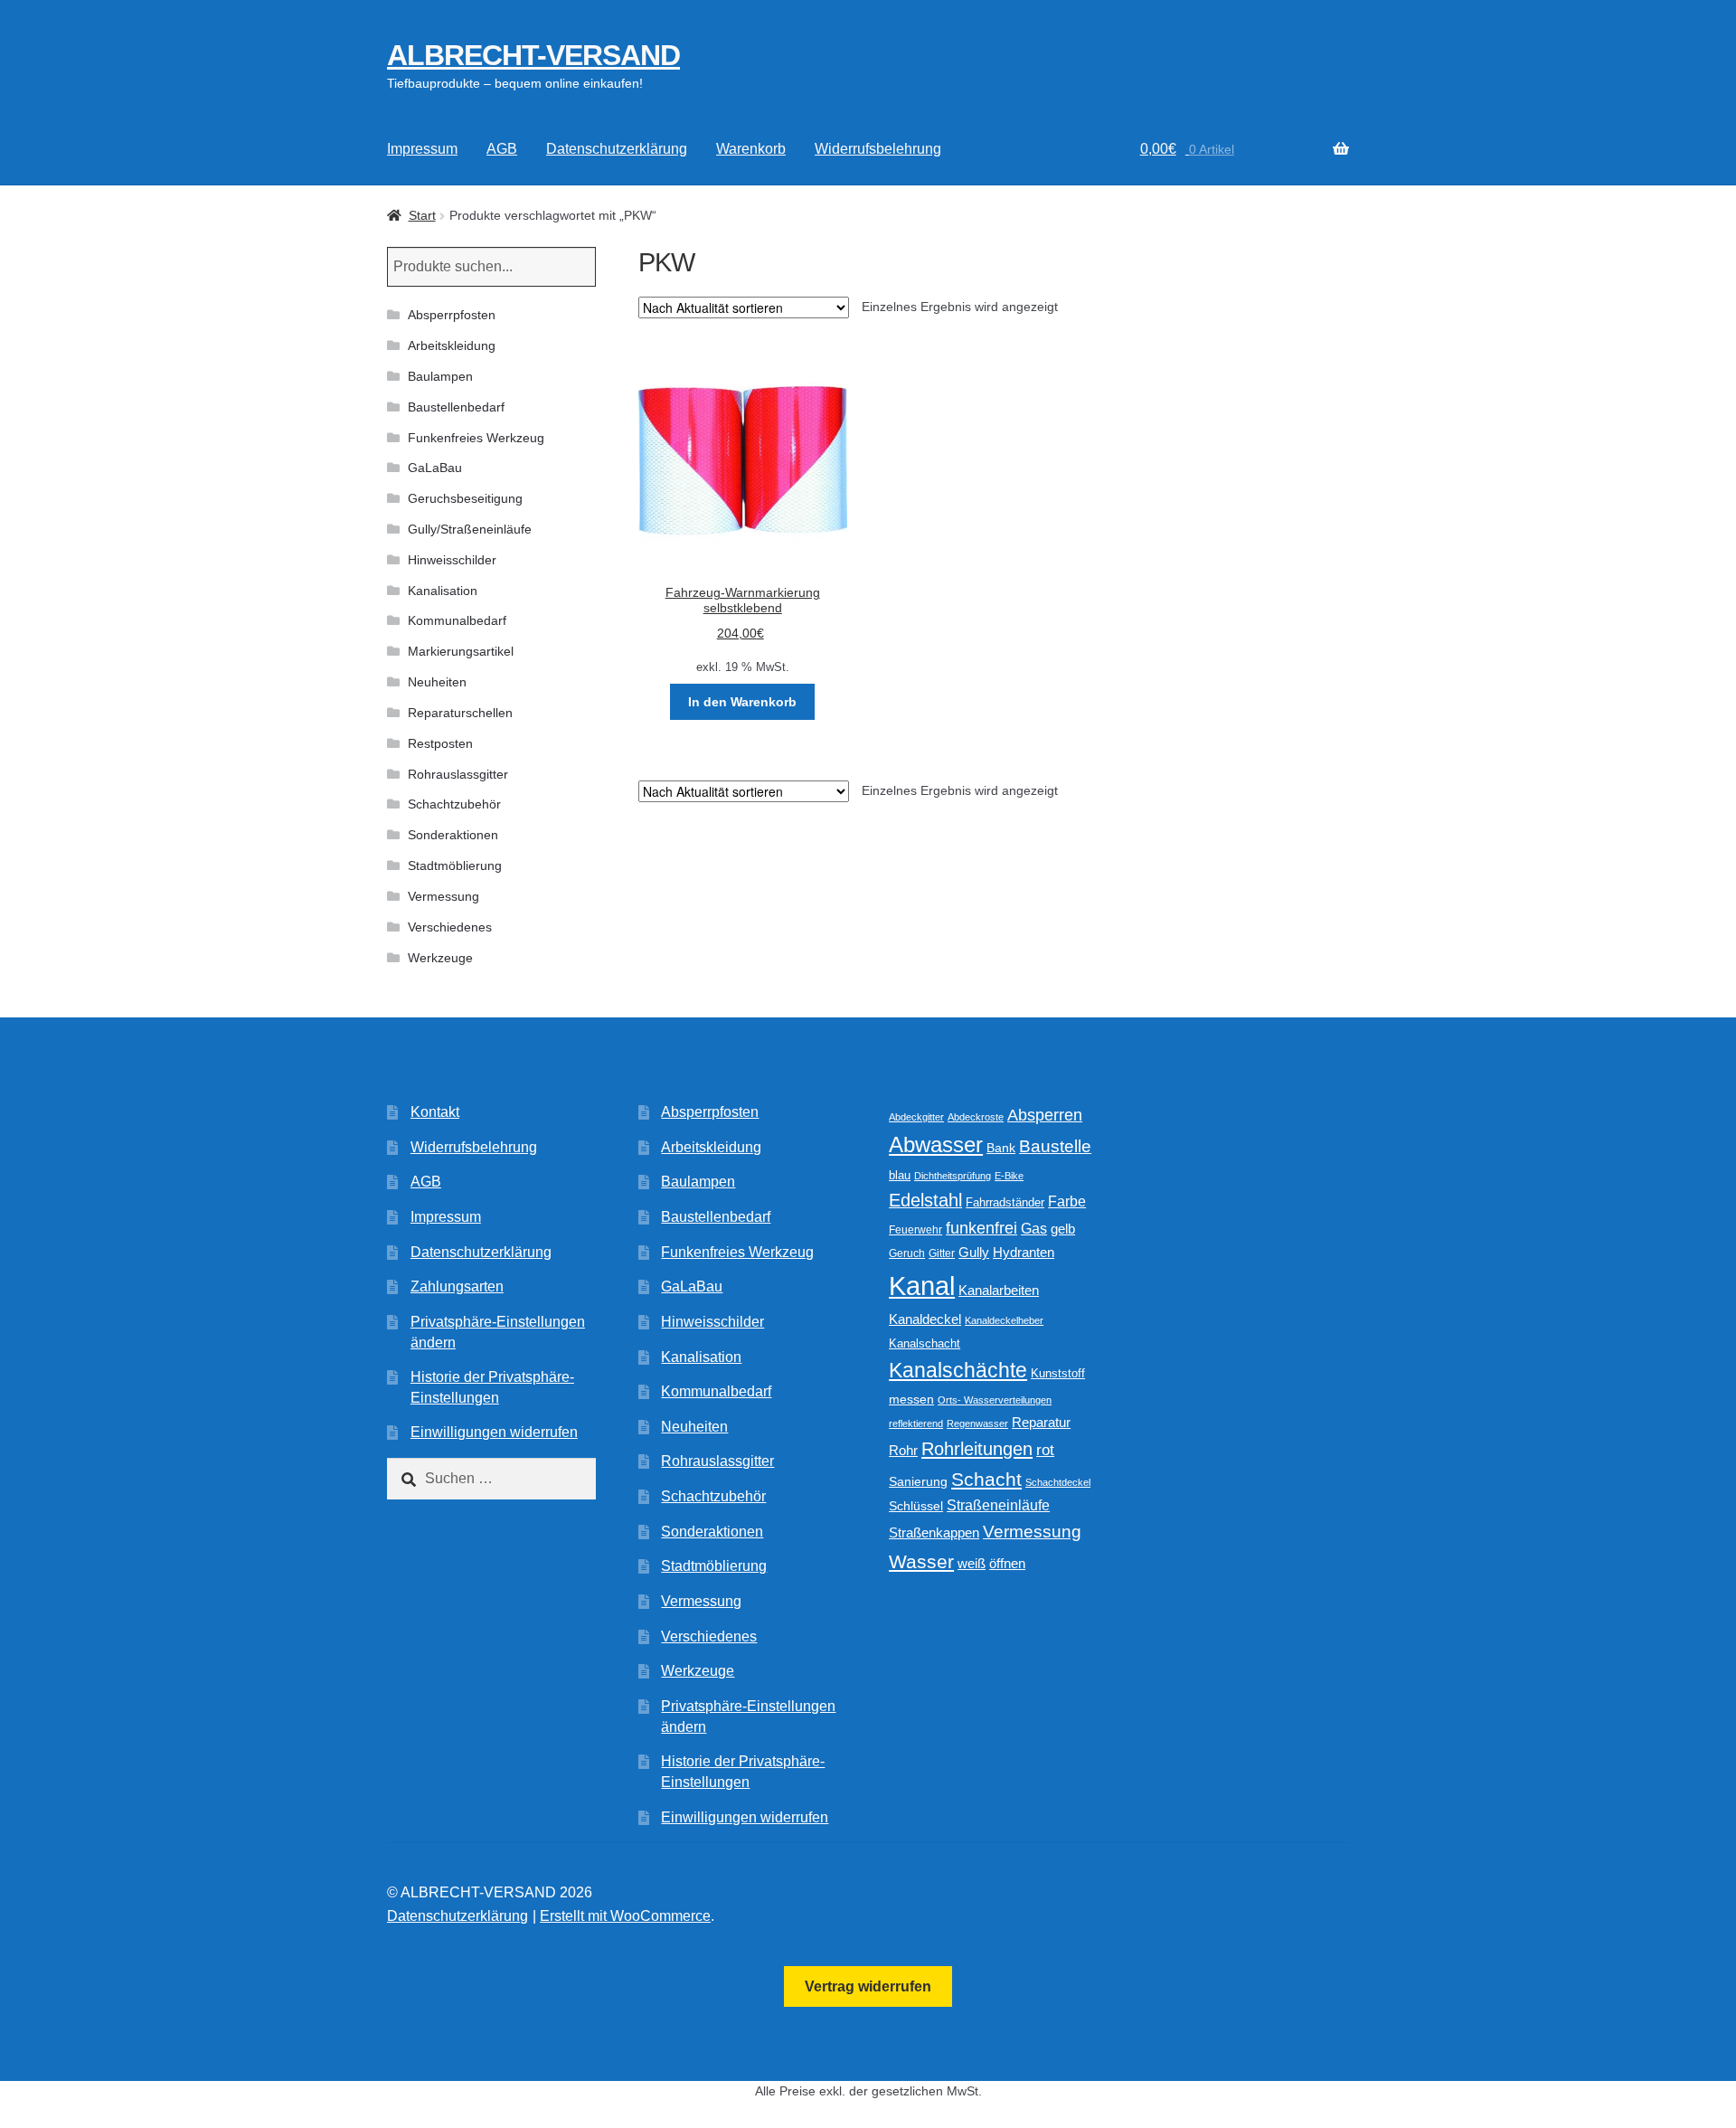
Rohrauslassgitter (458, 774)
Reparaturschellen (460, 713)
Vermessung (443, 896)
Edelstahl (925, 1200)
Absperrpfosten (452, 315)
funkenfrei (981, 1228)
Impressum (422, 149)
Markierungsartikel (461, 651)
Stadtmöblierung (455, 865)
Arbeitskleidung (452, 345)
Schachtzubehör (454, 804)
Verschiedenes (450, 927)
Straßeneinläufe (998, 1505)
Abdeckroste (976, 1117)
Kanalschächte (958, 1371)
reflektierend (916, 1423)
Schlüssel (916, 1506)
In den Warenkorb (742, 702)
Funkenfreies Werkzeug (476, 438)
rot (1045, 1450)
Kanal (922, 1286)
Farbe (1067, 1201)
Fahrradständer (1005, 1203)
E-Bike (1009, 1176)
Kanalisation (443, 591)
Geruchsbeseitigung (465, 498)
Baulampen (440, 376)
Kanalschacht (925, 1343)
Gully (974, 1252)
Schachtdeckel (1058, 1482)
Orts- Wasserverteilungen (995, 1400)
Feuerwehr (915, 1230)
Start (422, 215)
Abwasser (936, 1144)
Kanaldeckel (925, 1319)
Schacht (986, 1479)
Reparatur (1041, 1422)
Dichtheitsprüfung (953, 1176)
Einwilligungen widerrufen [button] (494, 1432)
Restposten (440, 743)
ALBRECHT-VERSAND (533, 55)
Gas (1034, 1228)
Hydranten (1024, 1253)
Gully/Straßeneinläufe (470, 529)
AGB (502, 149)
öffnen (1007, 1564)
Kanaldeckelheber (1004, 1320)
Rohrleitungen (977, 1449)
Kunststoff (1058, 1374)
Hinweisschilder (452, 560)
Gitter (942, 1253)
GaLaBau (435, 468)
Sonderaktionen (453, 835)
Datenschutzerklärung (617, 149)
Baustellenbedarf (456, 407)
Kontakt (435, 1112)
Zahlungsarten (457, 1286)
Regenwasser (977, 1423)
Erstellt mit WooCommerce (625, 1916)
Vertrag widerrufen (868, 1986)
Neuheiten (437, 682)
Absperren (1045, 1115)
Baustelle (1055, 1146)
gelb (1063, 1229)
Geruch (907, 1253)
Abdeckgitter (916, 1117)
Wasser (921, 1561)
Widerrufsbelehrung (878, 149)
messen (911, 1399)
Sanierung (918, 1482)
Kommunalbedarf (457, 620)
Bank (1001, 1148)
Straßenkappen (934, 1533)
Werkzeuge (440, 958)
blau (900, 1175)
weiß (972, 1563)
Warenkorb (751, 149)
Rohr (903, 1450)
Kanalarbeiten (999, 1290)
